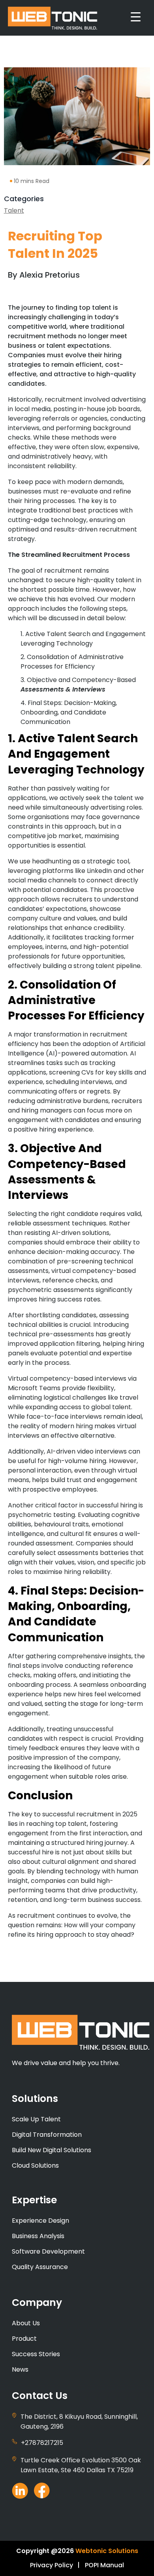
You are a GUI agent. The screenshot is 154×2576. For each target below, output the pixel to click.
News (20, 2369)
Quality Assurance (40, 2267)
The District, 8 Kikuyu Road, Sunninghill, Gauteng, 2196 (79, 2422)
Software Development (48, 2251)
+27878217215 (42, 2443)
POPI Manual (104, 2565)
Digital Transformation (47, 2135)
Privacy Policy (52, 2565)
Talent (14, 211)
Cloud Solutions (35, 2165)
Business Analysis (38, 2236)
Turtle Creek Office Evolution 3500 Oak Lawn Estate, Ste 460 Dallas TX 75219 (81, 2465)
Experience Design (40, 2221)
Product (24, 2339)
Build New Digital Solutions (52, 2150)
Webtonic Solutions (107, 2551)
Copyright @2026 (45, 2551)
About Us (26, 2323)
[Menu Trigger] (136, 17)
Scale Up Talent (36, 2119)
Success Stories (36, 2354)
